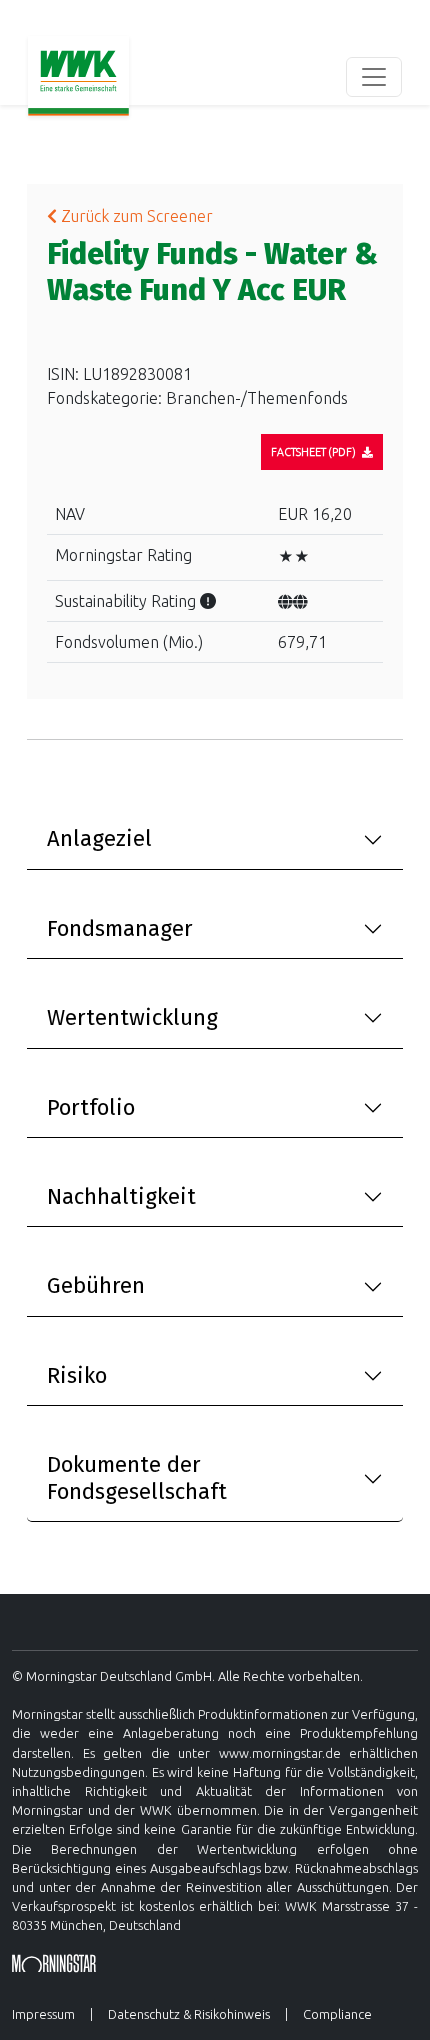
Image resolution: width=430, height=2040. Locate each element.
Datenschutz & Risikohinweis (189, 2014)
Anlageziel (99, 838)
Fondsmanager (120, 928)
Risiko (77, 1375)
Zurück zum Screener (135, 216)
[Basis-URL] (78, 77)
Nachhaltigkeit (121, 1196)
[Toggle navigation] (374, 77)
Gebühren (96, 1285)
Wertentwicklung (132, 1017)
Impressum (43, 2014)
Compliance (337, 2014)
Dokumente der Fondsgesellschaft (137, 1477)
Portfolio (91, 1107)
